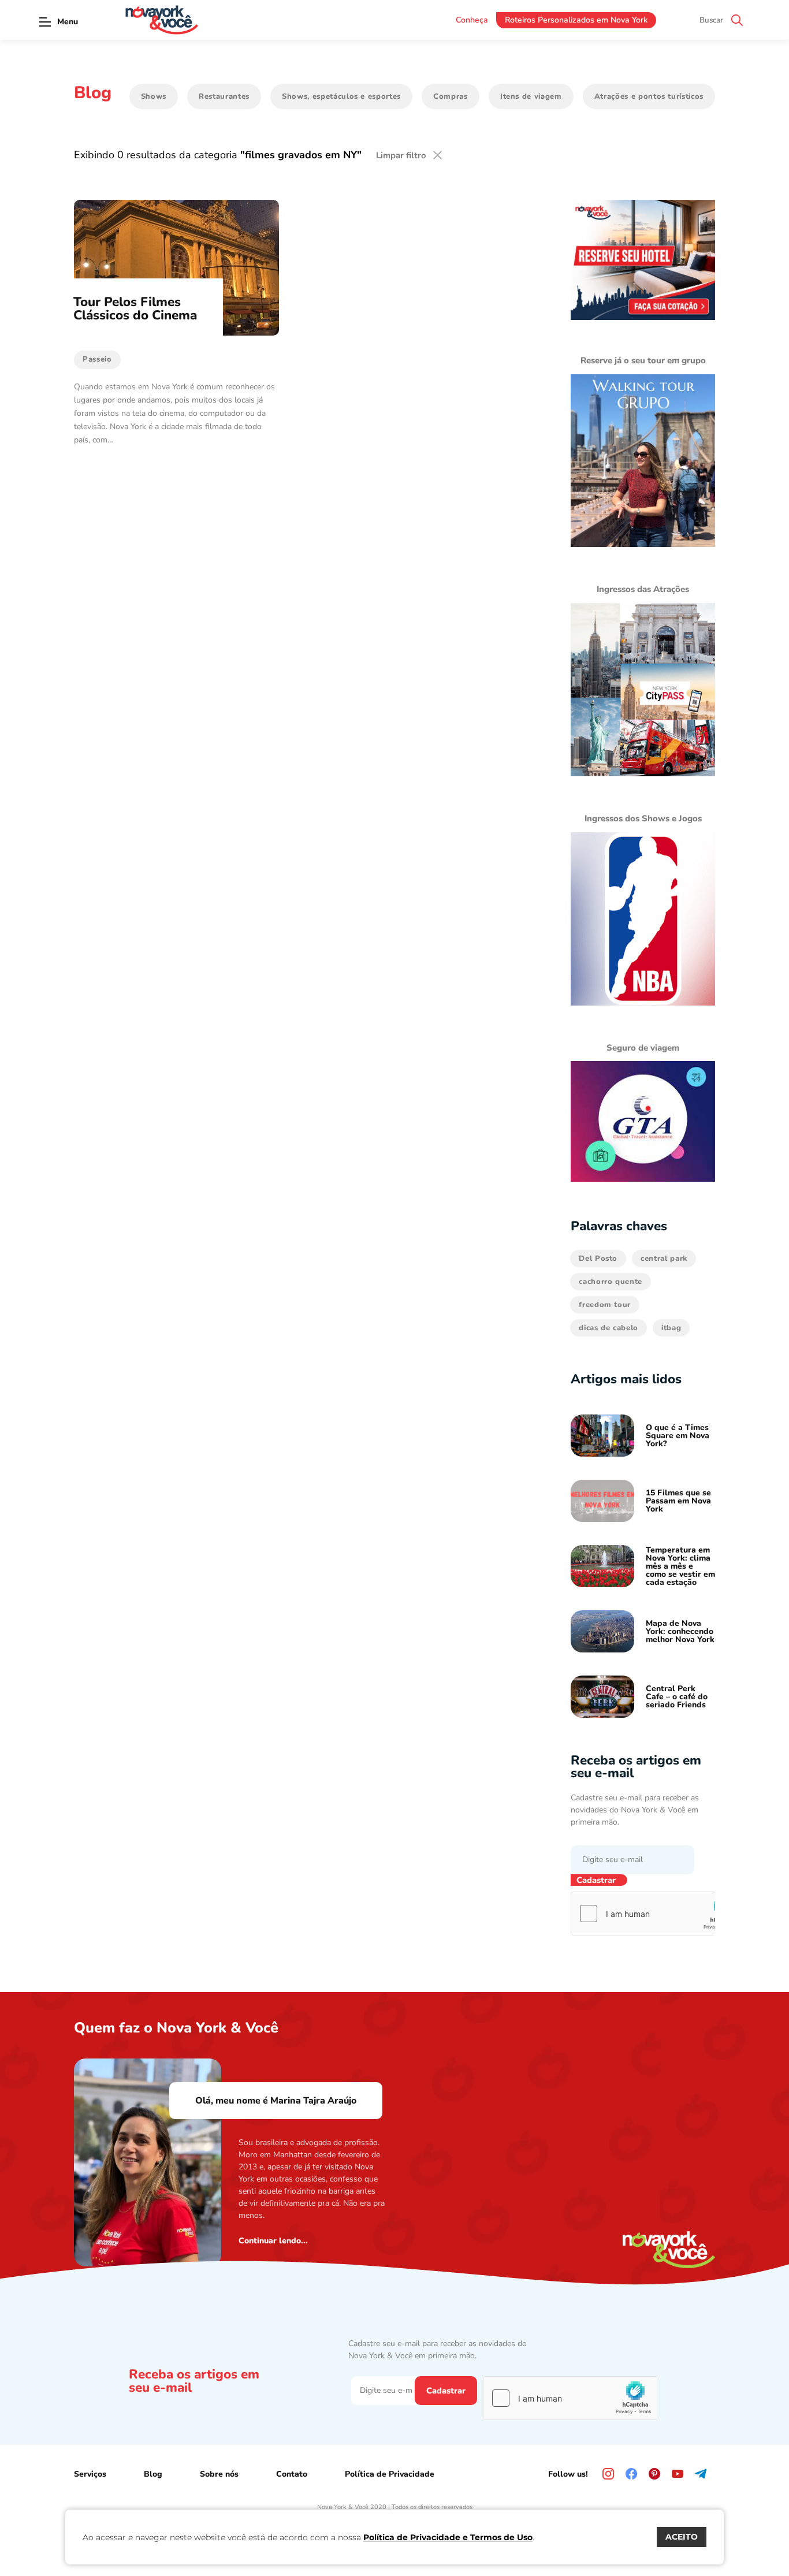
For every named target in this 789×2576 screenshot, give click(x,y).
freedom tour (605, 1305)
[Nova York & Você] (162, 20)
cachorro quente (611, 1282)
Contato (292, 2474)
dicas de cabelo (609, 1328)
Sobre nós (219, 2474)
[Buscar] (737, 20)
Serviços (90, 2474)
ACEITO (682, 2537)
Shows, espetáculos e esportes (341, 96)
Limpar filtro (401, 155)
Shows (154, 96)
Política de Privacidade (390, 2474)
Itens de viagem (531, 96)
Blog (153, 2474)
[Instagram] (608, 2474)
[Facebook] (631, 2474)
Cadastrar (596, 1880)
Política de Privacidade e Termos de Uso (448, 2537)
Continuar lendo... (273, 2241)
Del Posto (598, 1259)
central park (664, 1259)
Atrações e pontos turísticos (649, 96)
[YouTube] (678, 2474)
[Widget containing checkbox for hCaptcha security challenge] (658, 1914)
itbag (671, 1328)
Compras (451, 96)
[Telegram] (701, 2474)
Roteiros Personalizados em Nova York (576, 20)
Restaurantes (224, 96)
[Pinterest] (654, 2474)
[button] (45, 22)
